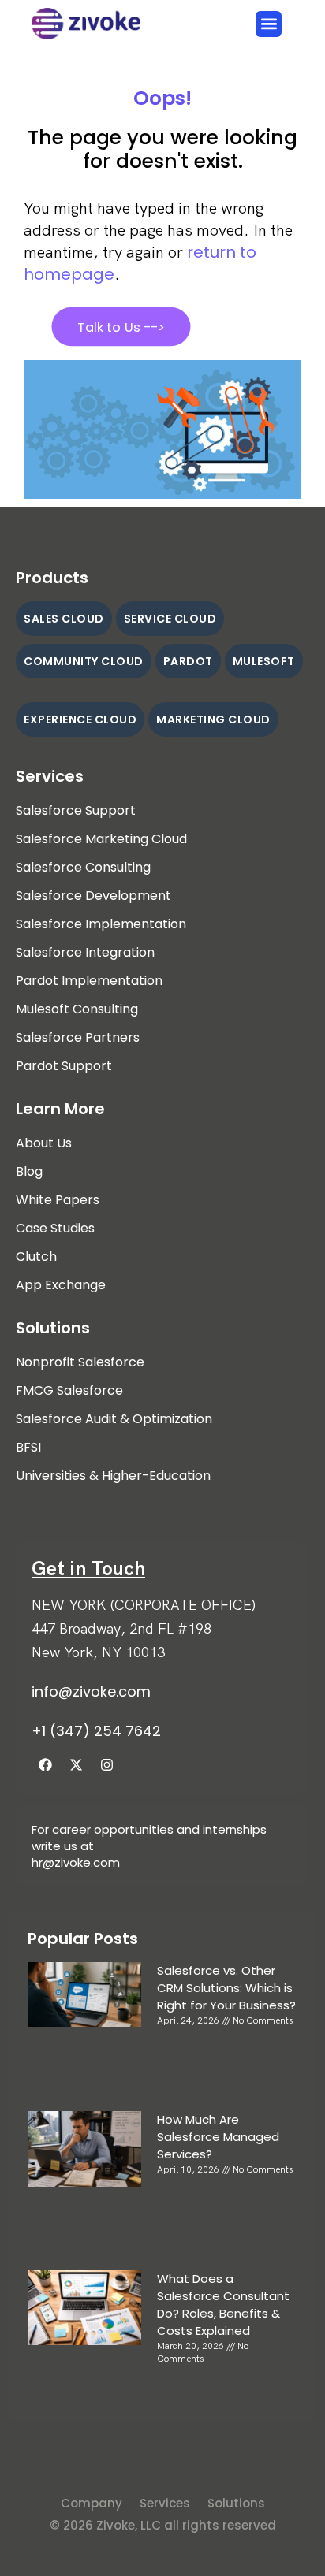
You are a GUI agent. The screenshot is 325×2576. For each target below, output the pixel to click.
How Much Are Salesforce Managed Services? (218, 2137)
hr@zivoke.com (76, 1862)
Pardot (188, 661)
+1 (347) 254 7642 (96, 1731)
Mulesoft (264, 661)
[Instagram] (106, 1764)
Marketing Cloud (213, 719)
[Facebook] (45, 1764)
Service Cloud (170, 619)
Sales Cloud (64, 619)
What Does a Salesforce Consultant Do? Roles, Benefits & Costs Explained (223, 2305)
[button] (269, 24)
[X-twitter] (76, 1764)
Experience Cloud (80, 719)
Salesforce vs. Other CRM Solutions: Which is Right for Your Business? (226, 1988)
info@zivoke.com (91, 1691)
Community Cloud (84, 661)
